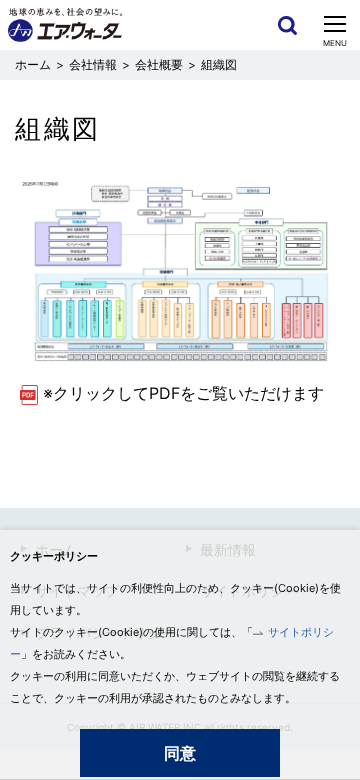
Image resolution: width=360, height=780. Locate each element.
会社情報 (93, 64)
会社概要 (159, 64)
